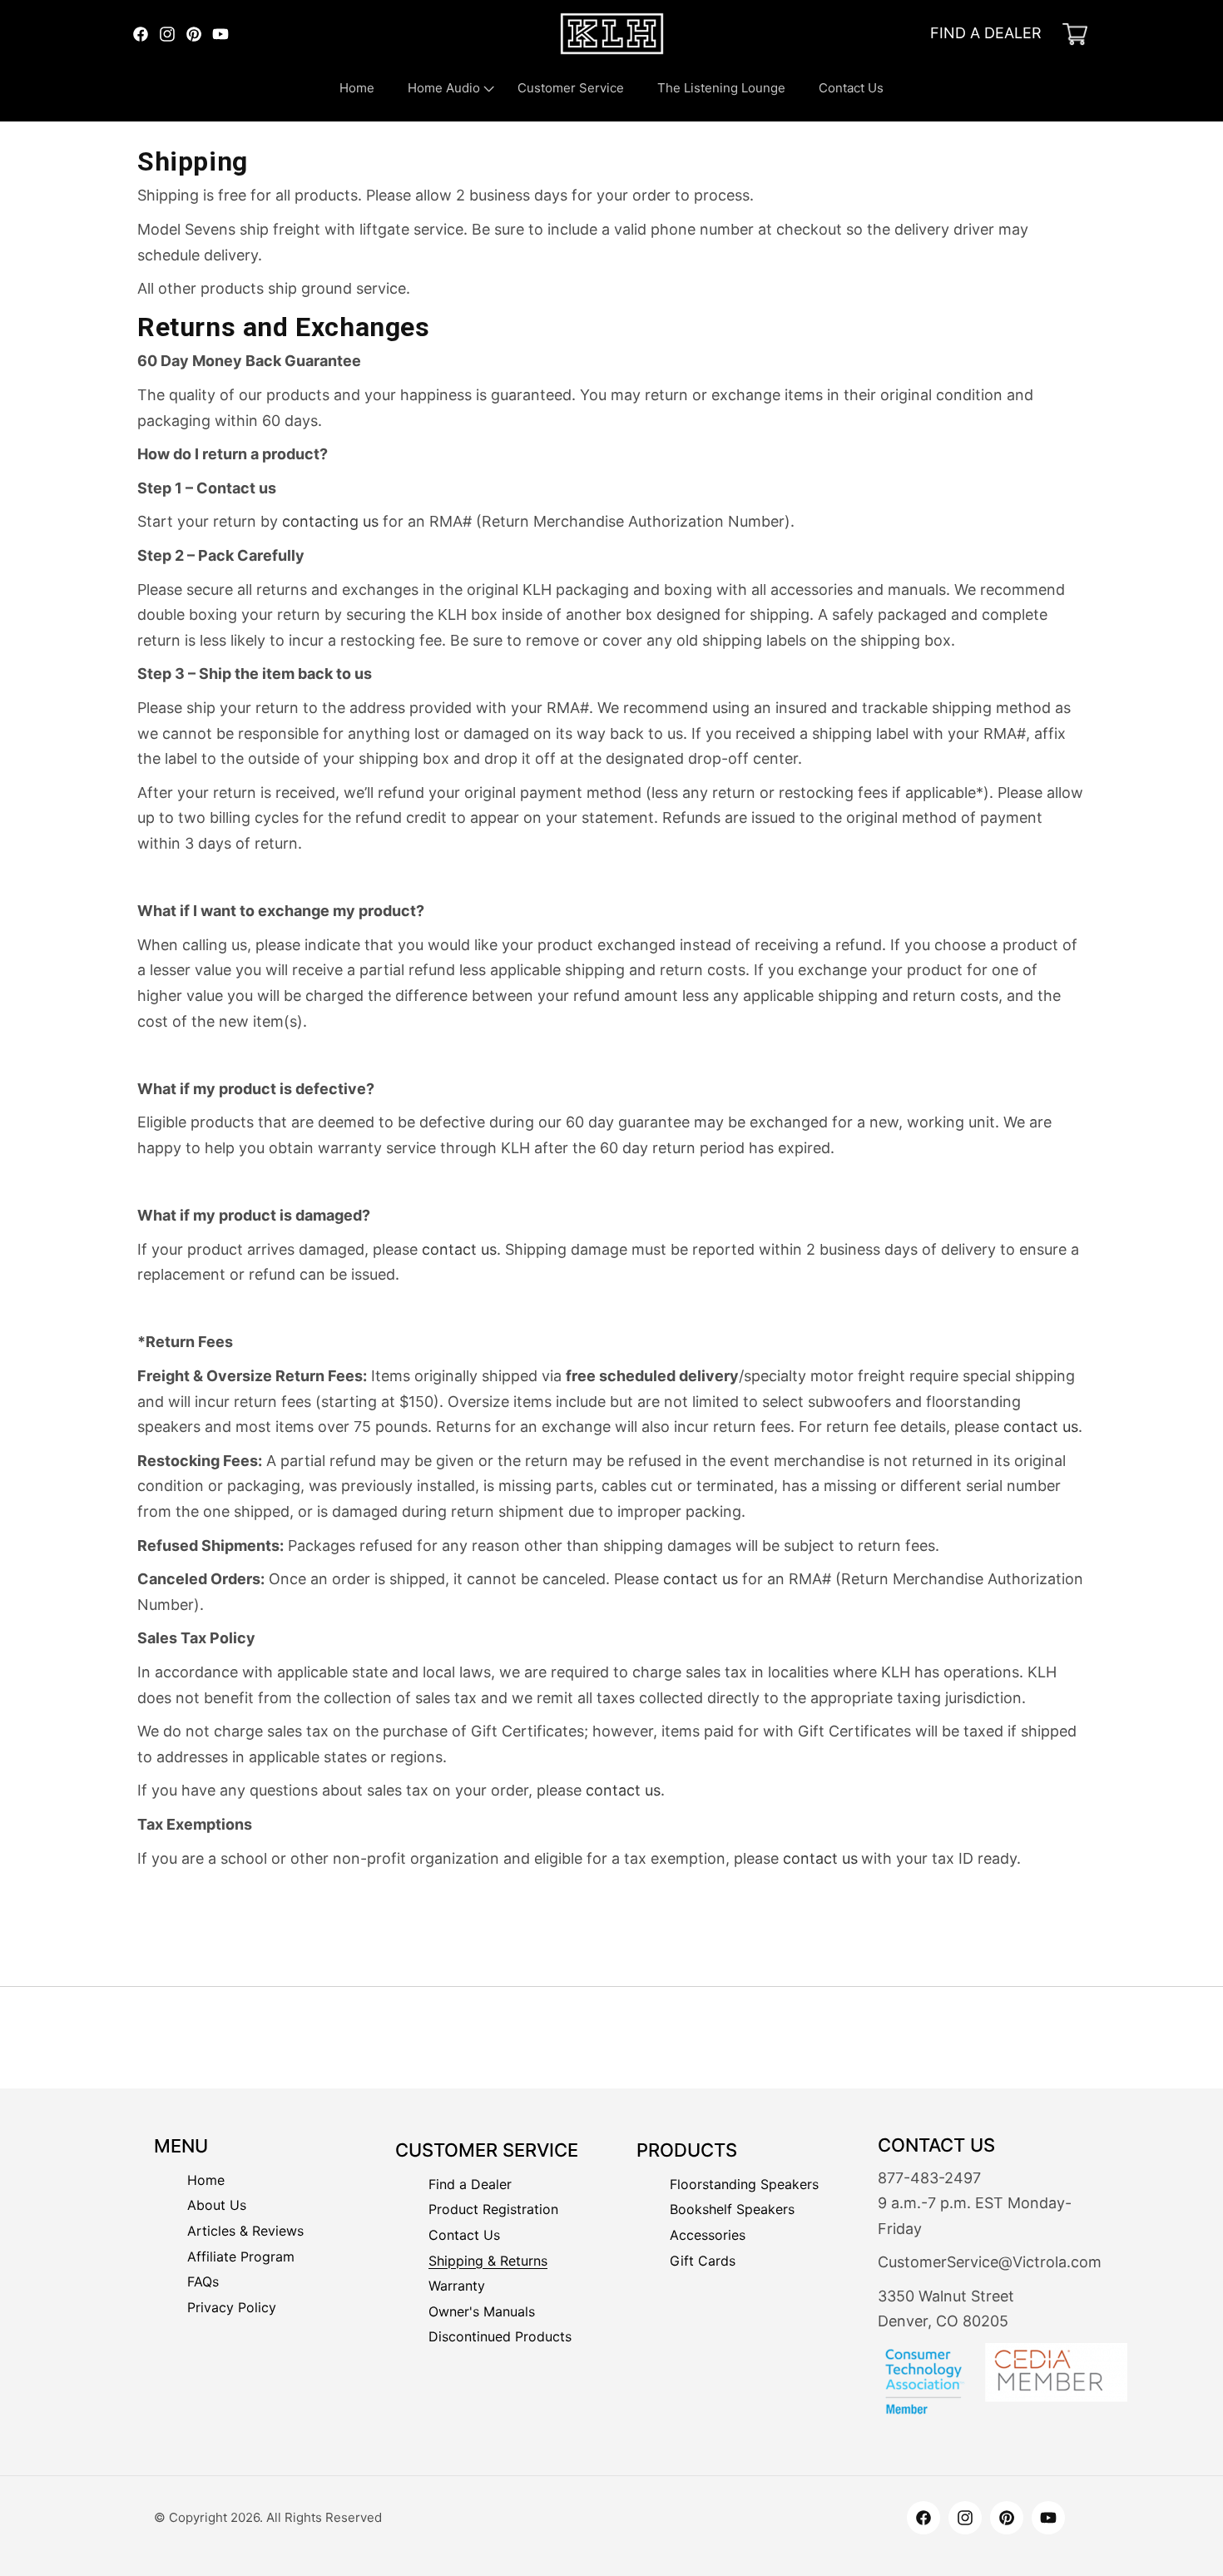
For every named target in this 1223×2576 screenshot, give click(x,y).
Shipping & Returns (488, 2261)
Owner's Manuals (482, 2311)
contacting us (330, 521)
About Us (217, 2206)
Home (206, 2181)
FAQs (203, 2283)
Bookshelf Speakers (732, 2209)
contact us (459, 1249)
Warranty (457, 2286)
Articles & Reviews (245, 2232)
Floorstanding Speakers (744, 2184)
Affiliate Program (241, 2258)
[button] (446, 88)
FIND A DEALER (986, 33)
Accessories (708, 2235)
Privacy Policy (232, 2308)
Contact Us (464, 2235)
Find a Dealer (470, 2184)
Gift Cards (703, 2261)
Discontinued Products (500, 2336)
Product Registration (493, 2209)
